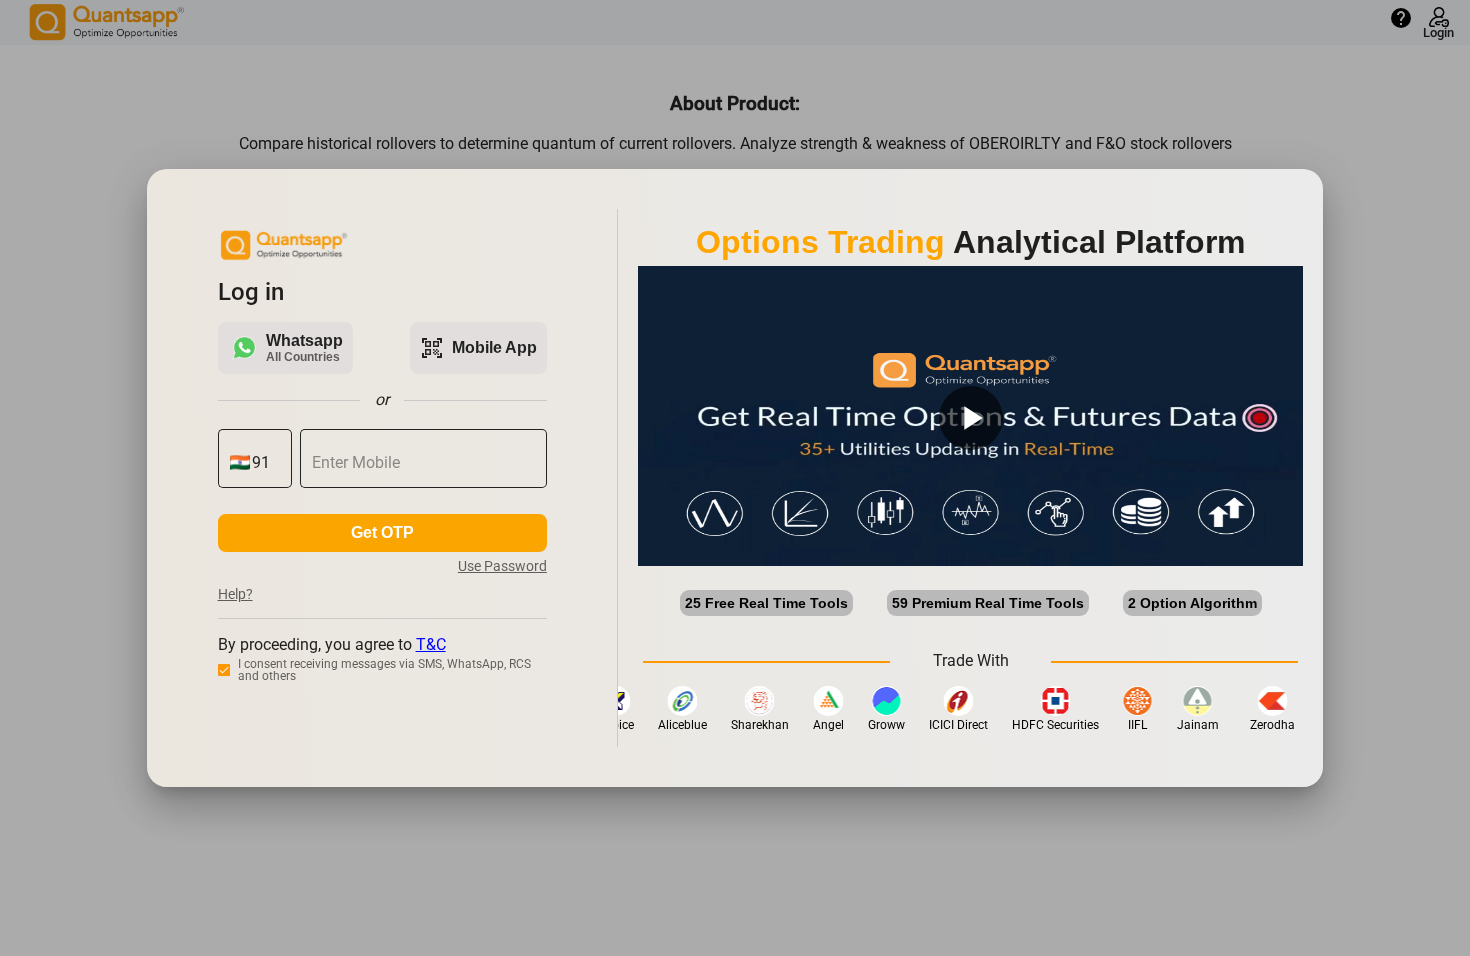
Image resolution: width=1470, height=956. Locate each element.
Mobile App (478, 348)
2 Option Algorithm (1192, 603)
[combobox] (266, 463)
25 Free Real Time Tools (766, 603)
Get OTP (382, 532)
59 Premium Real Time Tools (988, 603)
